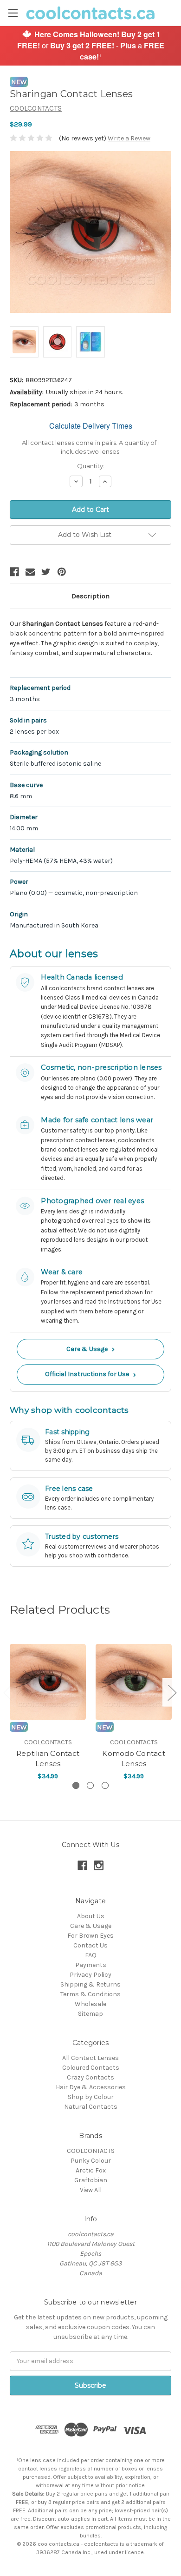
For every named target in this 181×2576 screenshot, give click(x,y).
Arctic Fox (91, 2170)
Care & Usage (90, 1349)
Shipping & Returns (90, 1984)
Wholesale (90, 2004)
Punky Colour (91, 2161)
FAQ (91, 1955)
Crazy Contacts (90, 2077)
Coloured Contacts (91, 2068)
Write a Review (129, 138)
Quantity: (91, 466)
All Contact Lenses (90, 2058)
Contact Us (90, 1945)
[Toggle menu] (13, 13)
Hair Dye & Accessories (91, 2087)
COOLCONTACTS (91, 2151)
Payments (91, 1965)
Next (172, 1692)
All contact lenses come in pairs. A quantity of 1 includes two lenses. (91, 447)
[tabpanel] (48, 1706)
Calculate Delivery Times (91, 426)
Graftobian (91, 2180)
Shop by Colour (91, 2097)
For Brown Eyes (90, 1936)
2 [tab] (90, 1785)
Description (90, 596)
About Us (91, 1916)
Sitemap (90, 2014)
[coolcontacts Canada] (27, 33)
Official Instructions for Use (90, 1374)
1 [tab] (76, 1785)
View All (91, 2190)
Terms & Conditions (90, 1994)
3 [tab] (105, 1785)
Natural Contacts (91, 2107)
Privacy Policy (90, 1975)
